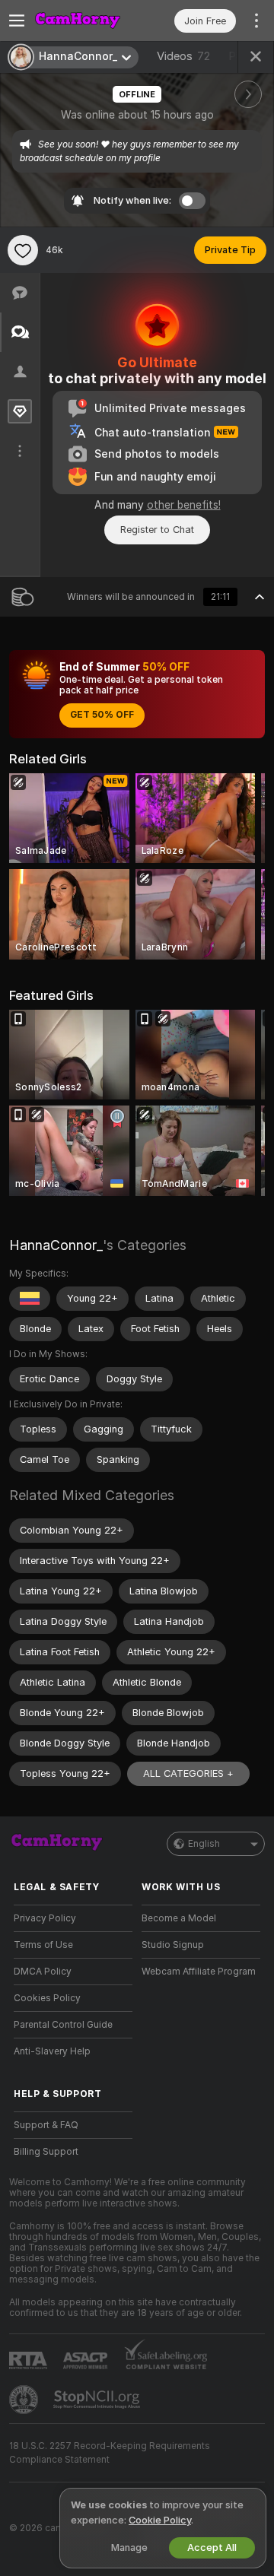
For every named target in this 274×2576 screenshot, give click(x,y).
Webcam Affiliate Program (199, 1972)
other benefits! (184, 505)
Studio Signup (173, 1945)
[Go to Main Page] (85, 21)
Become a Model (179, 1918)
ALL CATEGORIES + (188, 1773)
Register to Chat (157, 530)
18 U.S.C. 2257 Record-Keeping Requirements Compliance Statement (110, 2453)
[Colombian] (30, 1299)
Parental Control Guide (63, 2025)
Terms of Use (43, 1945)
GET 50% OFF (102, 715)
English (204, 1844)
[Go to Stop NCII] (98, 2400)
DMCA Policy (43, 1972)
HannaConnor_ (56, 1245)
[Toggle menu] (17, 21)
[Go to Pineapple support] (25, 2400)
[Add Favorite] (23, 250)
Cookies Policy (47, 1998)
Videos (183, 56)
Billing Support (46, 2152)
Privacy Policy (45, 1918)
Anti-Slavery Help (52, 2051)
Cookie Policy (160, 2520)
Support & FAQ (46, 2125)
